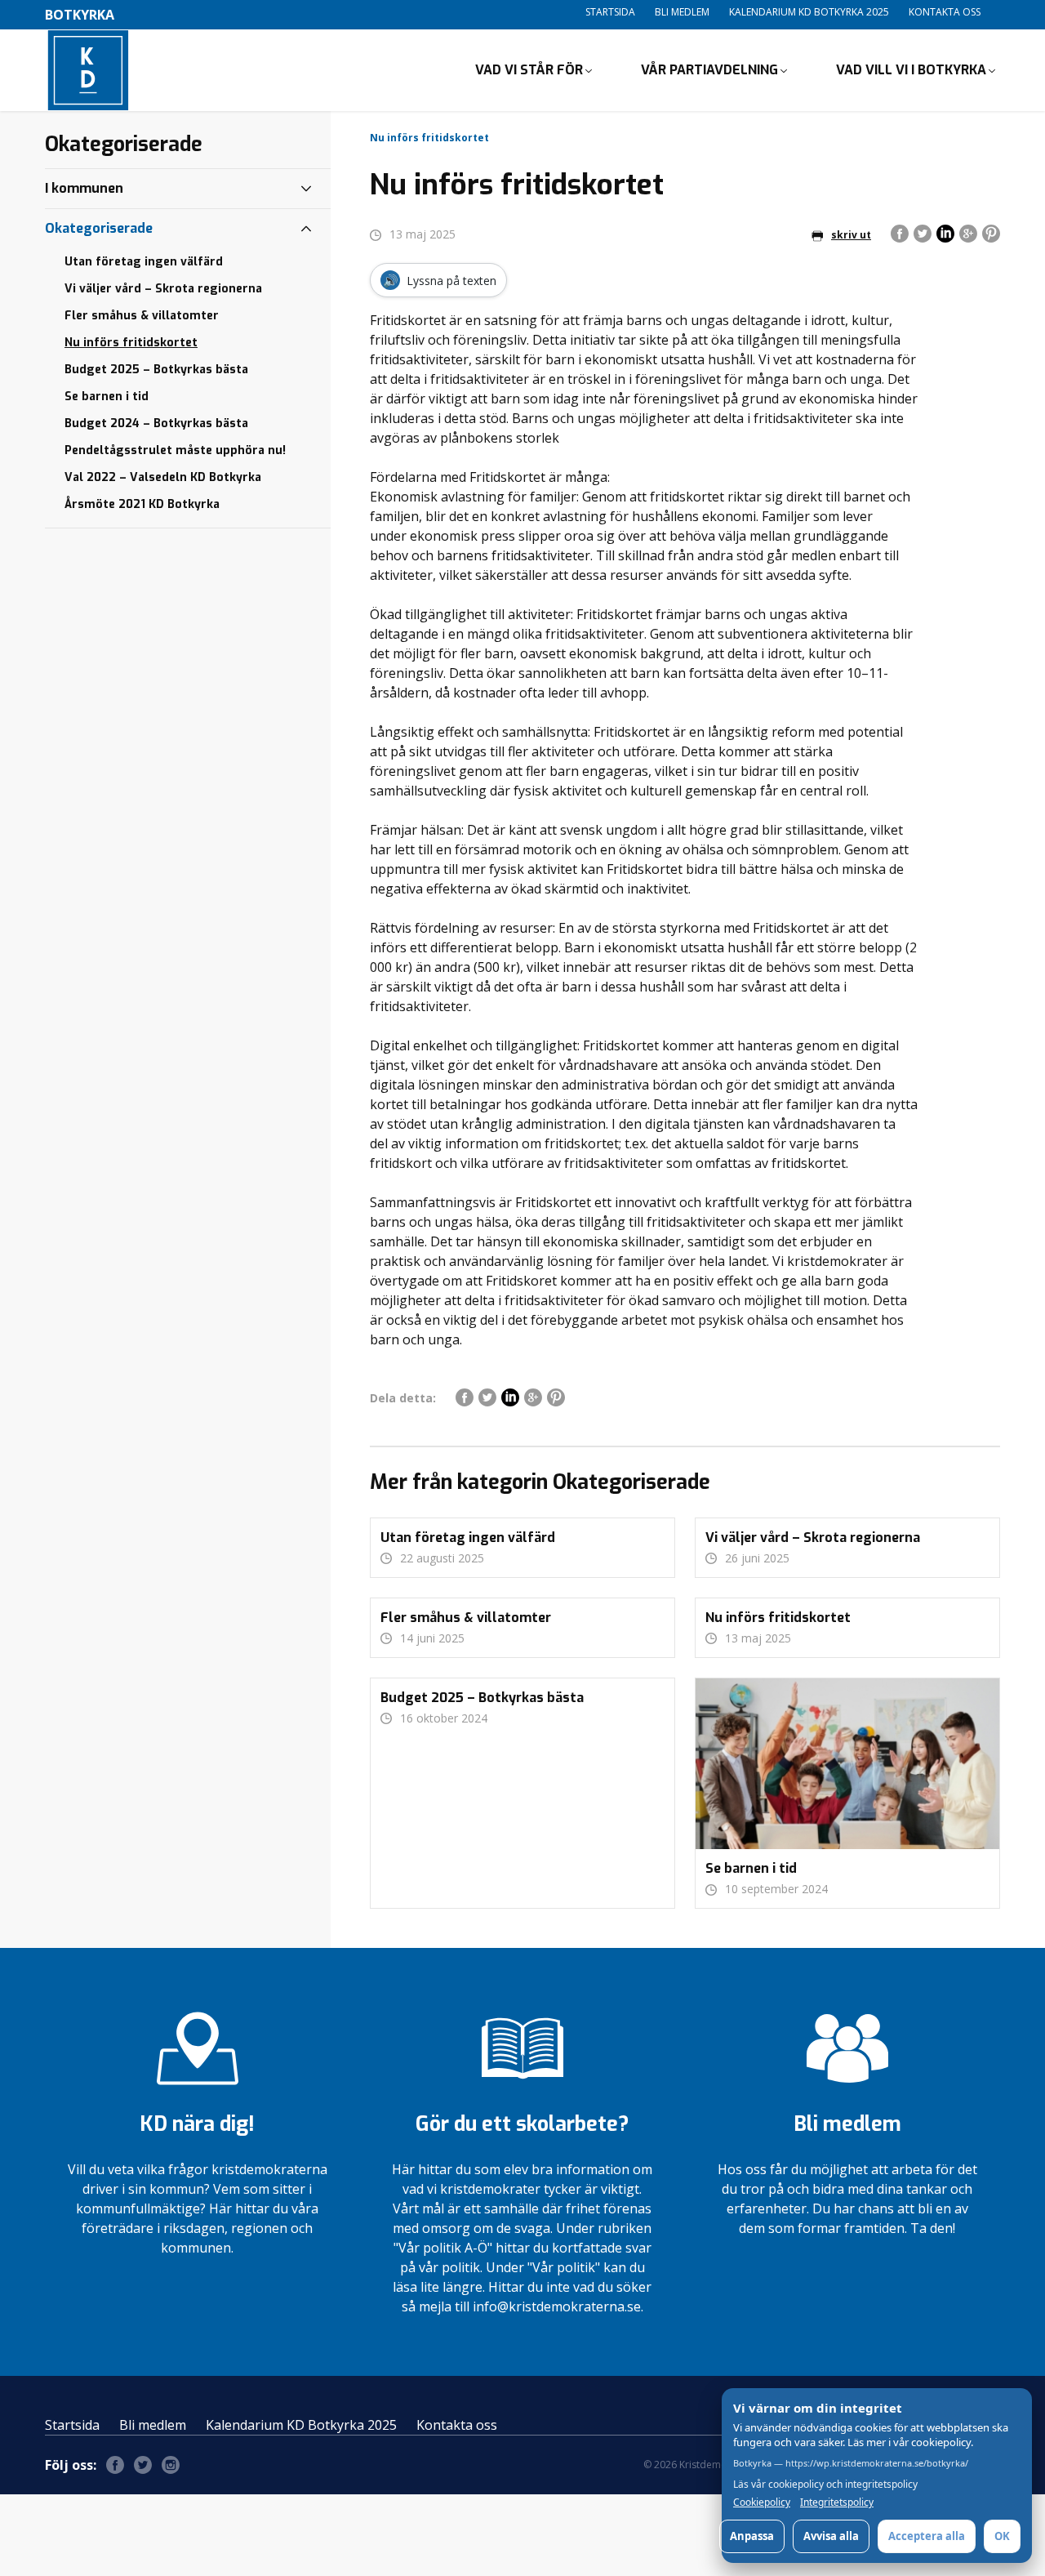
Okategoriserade (99, 228)
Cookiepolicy (762, 2502)
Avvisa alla (831, 2536)
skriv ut (851, 235)
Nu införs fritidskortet (131, 343)
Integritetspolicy (837, 2502)
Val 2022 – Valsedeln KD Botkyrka (163, 477)
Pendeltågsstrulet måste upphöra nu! (175, 450)
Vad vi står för (529, 70)
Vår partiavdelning (709, 70)
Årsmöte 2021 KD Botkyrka (142, 504)
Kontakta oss (945, 12)
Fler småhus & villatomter (142, 316)
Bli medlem (682, 12)
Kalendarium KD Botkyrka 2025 (809, 12)
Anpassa (752, 2536)
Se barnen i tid (107, 397)
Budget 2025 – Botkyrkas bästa (156, 370)
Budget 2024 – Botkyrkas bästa (156, 423)
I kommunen (84, 188)
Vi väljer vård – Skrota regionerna (163, 289)
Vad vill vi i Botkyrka (911, 70)
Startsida (610, 12)
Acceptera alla (927, 2536)
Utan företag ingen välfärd (144, 262)
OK (1002, 2536)
